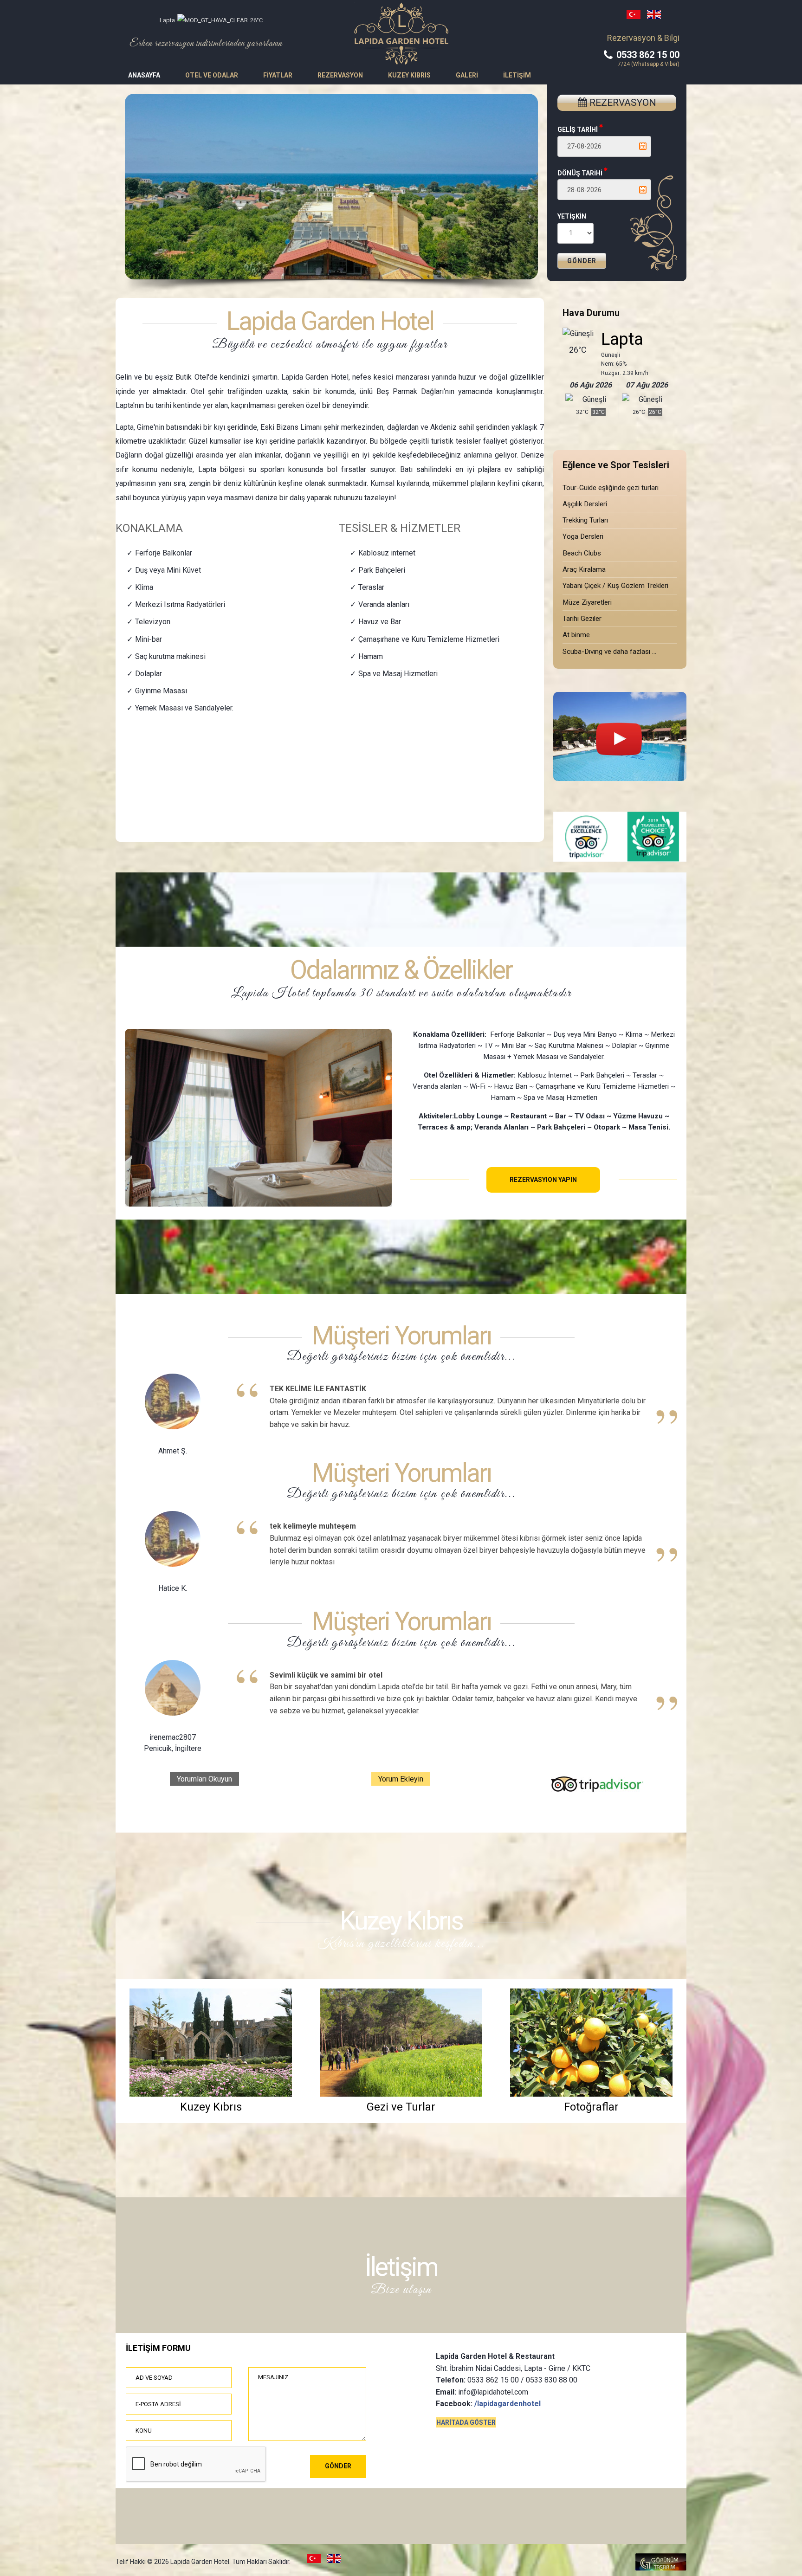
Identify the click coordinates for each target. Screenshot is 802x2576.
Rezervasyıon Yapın (543, 1180)
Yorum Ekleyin (401, 1779)
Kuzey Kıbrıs (409, 75)
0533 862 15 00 (647, 55)
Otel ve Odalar (212, 75)
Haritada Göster (466, 2422)
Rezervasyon (340, 75)
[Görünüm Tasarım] (661, 2568)
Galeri (467, 75)
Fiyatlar (278, 75)
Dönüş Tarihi (581, 173)
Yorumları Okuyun (204, 1779)
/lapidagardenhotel (508, 2404)
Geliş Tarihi (578, 129)
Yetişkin (572, 216)
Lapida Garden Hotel (330, 321)
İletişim (517, 75)
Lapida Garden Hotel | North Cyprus (401, 34)
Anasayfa (144, 75)
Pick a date (643, 146)
